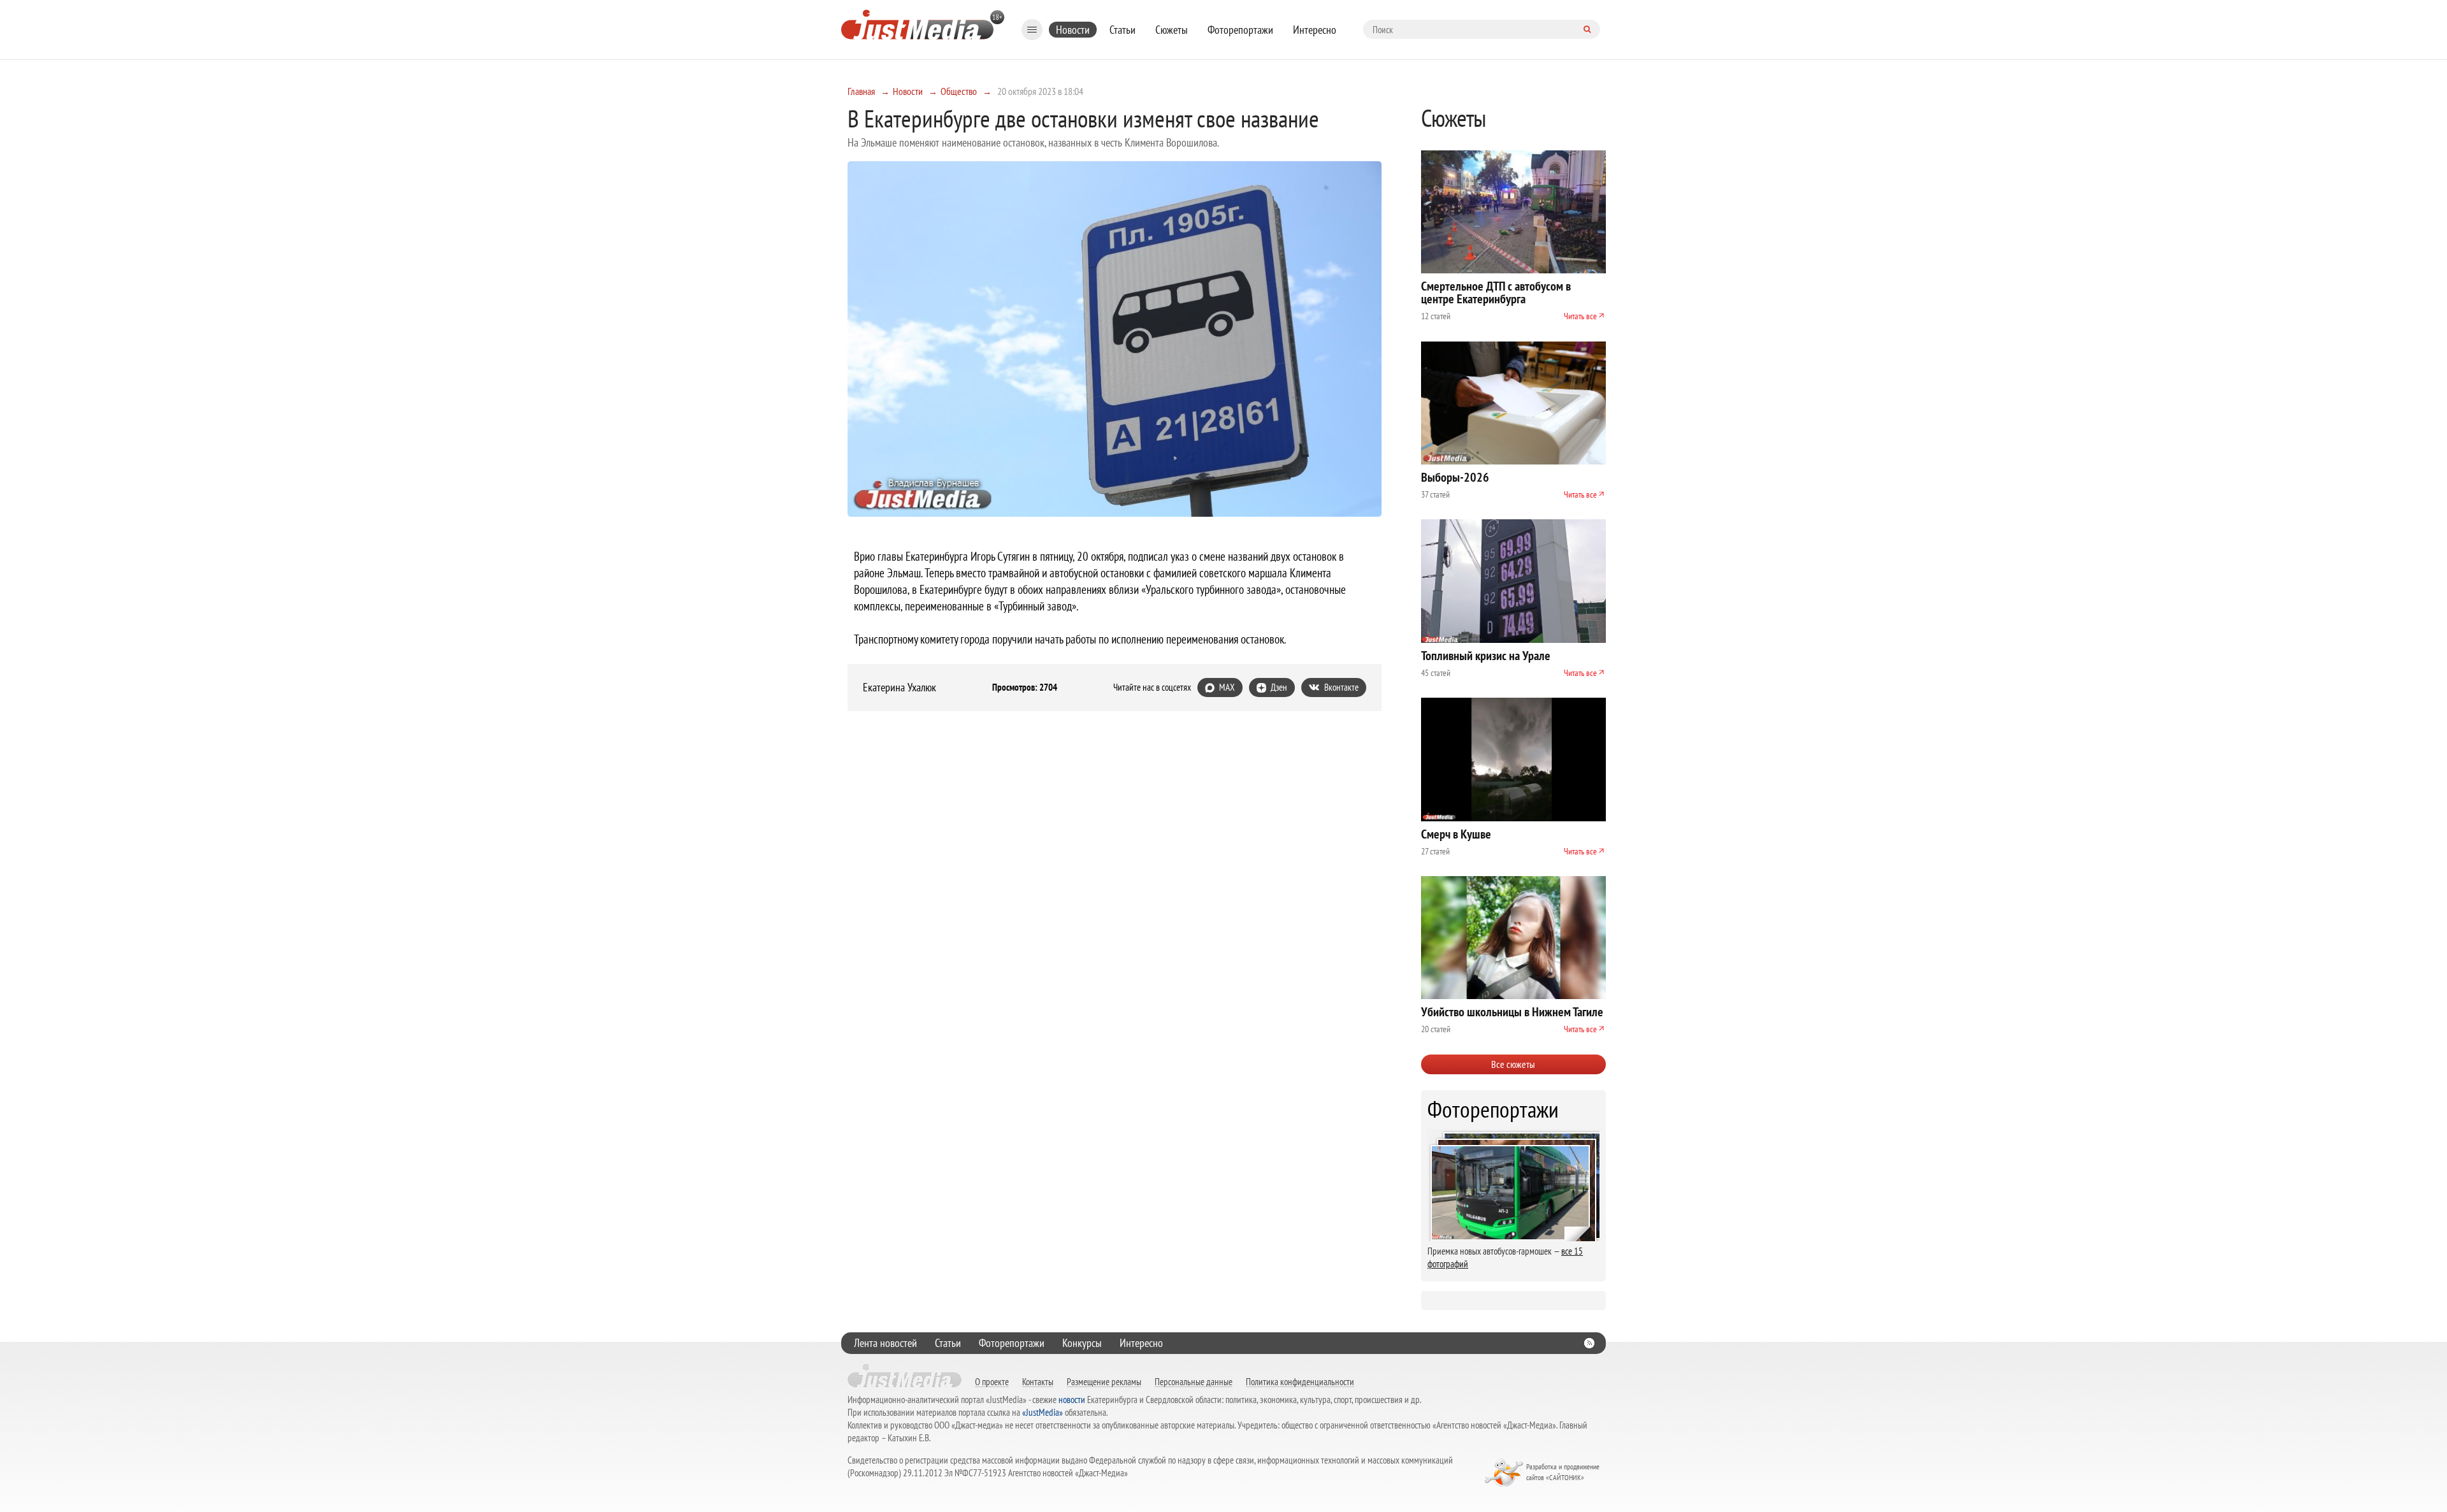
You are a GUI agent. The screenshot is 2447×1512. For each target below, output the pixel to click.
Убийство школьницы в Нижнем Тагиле (1512, 1012)
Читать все (1580, 316)
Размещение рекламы (1104, 1381)
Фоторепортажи (1240, 30)
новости (1072, 1400)
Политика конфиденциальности (1300, 1381)
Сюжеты (1172, 30)
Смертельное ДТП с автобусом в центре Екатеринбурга (1496, 292)
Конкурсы (1082, 1343)
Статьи (1122, 30)
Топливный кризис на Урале (1486, 656)
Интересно (1315, 30)
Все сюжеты (1513, 1064)
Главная (861, 91)
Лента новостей (885, 1343)
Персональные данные (1194, 1381)
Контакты (1038, 1381)
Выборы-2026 (1455, 477)
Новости (1073, 30)
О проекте (992, 1381)
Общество (959, 91)
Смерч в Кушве (1456, 834)
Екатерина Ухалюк (899, 688)
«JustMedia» (1043, 1412)
